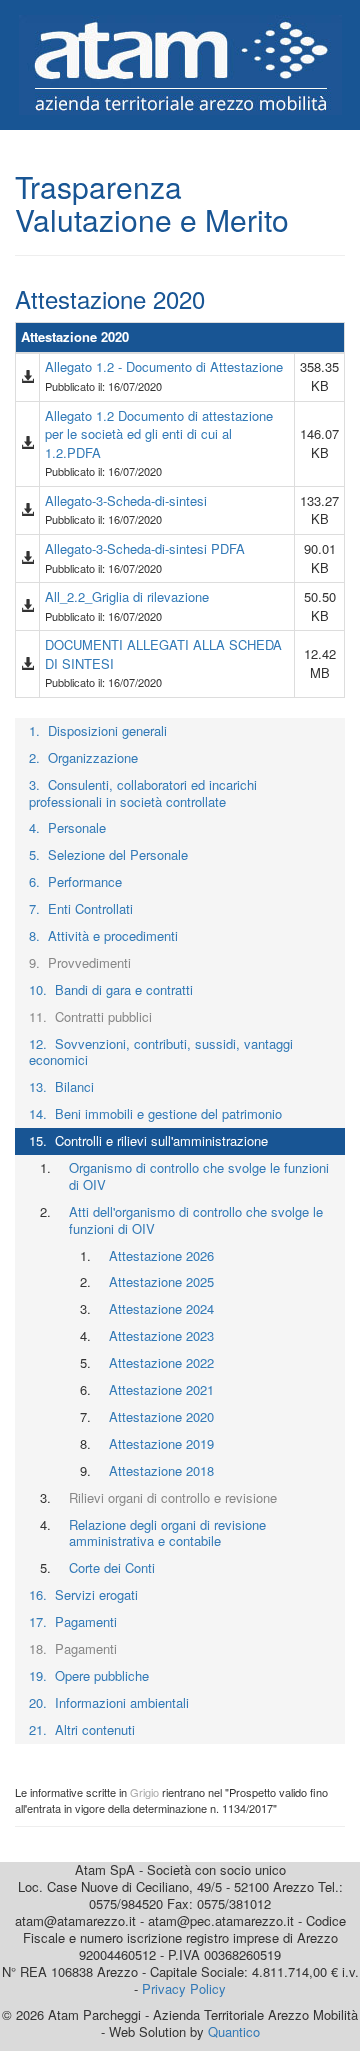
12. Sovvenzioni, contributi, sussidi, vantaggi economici (161, 1052)
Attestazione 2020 (161, 1416)
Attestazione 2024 (161, 1308)
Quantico (234, 2031)
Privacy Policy (184, 1988)
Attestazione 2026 (161, 1255)
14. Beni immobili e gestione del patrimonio (155, 1113)
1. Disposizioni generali (98, 730)
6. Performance (75, 881)
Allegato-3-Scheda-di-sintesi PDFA (145, 548)
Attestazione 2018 (161, 1470)
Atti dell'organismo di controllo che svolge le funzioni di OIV (196, 1220)
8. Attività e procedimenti (103, 935)
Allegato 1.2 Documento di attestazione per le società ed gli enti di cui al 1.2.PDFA (159, 434)
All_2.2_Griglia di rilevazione (127, 596)
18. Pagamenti (73, 1648)
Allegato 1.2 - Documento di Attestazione (164, 366)
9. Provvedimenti (80, 962)
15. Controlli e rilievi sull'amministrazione (148, 1140)
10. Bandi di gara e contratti (111, 989)
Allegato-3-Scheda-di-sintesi (126, 500)
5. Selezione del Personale (108, 854)
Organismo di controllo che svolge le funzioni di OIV (199, 1176)
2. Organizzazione (83, 757)
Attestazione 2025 (161, 1281)
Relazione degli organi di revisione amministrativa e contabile (167, 1533)
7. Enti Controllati (81, 908)
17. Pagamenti (73, 1621)
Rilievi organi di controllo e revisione (173, 1497)
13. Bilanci (61, 1086)
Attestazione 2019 (161, 1443)
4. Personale (67, 827)
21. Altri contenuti (82, 1729)
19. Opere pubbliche (89, 1675)
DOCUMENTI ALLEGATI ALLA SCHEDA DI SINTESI (163, 654)
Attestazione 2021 (161, 1389)
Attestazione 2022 (161, 1362)
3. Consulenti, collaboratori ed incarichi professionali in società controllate (143, 793)
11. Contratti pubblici (90, 1016)
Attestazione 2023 (161, 1335)
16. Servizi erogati (83, 1594)
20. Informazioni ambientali (109, 1702)
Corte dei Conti (112, 1567)
